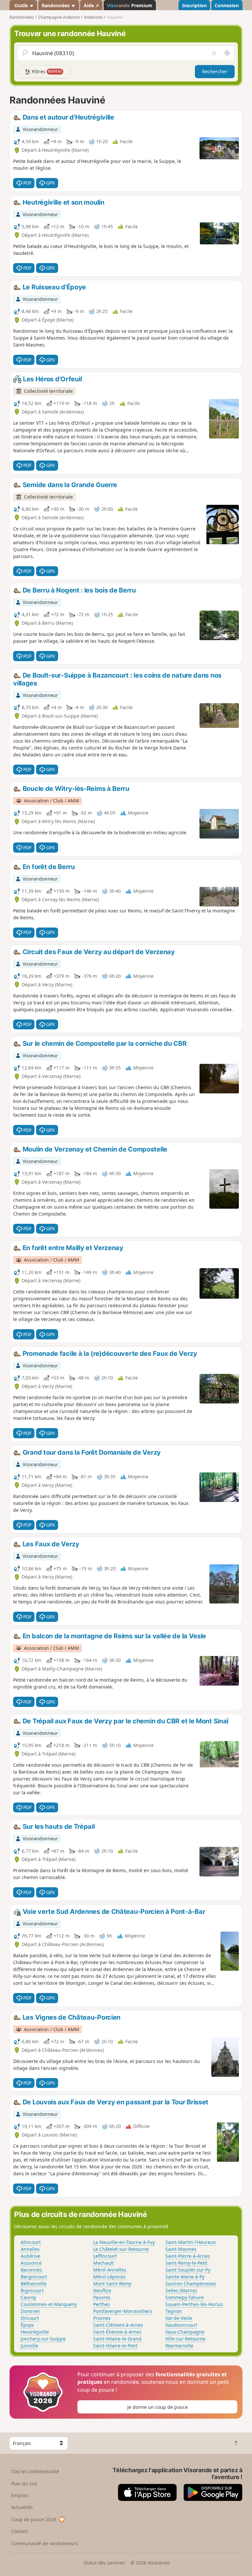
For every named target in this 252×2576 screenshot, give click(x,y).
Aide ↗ (91, 5)
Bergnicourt (34, 2277)
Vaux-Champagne (185, 2332)
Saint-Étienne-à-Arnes (117, 2332)
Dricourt (30, 2318)
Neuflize (102, 2290)
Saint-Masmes (181, 2249)
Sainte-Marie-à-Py (185, 2277)
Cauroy (28, 2297)
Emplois (20, 2495)
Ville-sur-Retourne (185, 2339)
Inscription (194, 5)
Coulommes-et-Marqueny (49, 2304)
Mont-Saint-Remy (112, 2284)
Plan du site (24, 2484)
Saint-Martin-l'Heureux (190, 2242)
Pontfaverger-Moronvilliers (123, 2311)
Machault (104, 2263)
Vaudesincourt (181, 2325)
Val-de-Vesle (179, 2318)
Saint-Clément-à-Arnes (118, 2325)
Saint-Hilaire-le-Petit (115, 2346)
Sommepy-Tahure (185, 2297)
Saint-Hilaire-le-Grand (117, 2339)
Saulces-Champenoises (191, 2284)
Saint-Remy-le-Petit (186, 2263)
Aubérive (31, 2256)
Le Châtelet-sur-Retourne (121, 2249)
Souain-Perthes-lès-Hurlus (194, 2304)
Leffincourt (105, 2256)
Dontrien (30, 2311)
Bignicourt (32, 2290)
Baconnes (31, 2270)
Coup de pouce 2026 (34, 2519)
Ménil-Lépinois (109, 2277)
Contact (20, 2531)
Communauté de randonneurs (45, 2543)
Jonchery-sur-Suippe (43, 2339)
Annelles (30, 2249)
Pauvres (102, 2297)
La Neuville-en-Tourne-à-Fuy (124, 2242)
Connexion (227, 5)
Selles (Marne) (181, 2290)
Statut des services (104, 2563)
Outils (21, 5)
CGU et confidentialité (35, 2471)
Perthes (102, 2304)
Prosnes (102, 2318)
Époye (27, 2325)
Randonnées (56, 5)
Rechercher (215, 71)
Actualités (22, 2507)
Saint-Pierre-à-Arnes (188, 2256)
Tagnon (174, 2311)
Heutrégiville (35, 2332)
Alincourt (31, 2242)
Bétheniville (34, 2284)
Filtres (46, 71)
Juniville (29, 2346)
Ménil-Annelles (110, 2270)
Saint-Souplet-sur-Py (188, 2270)
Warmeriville (179, 2346)
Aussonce (31, 2263)
